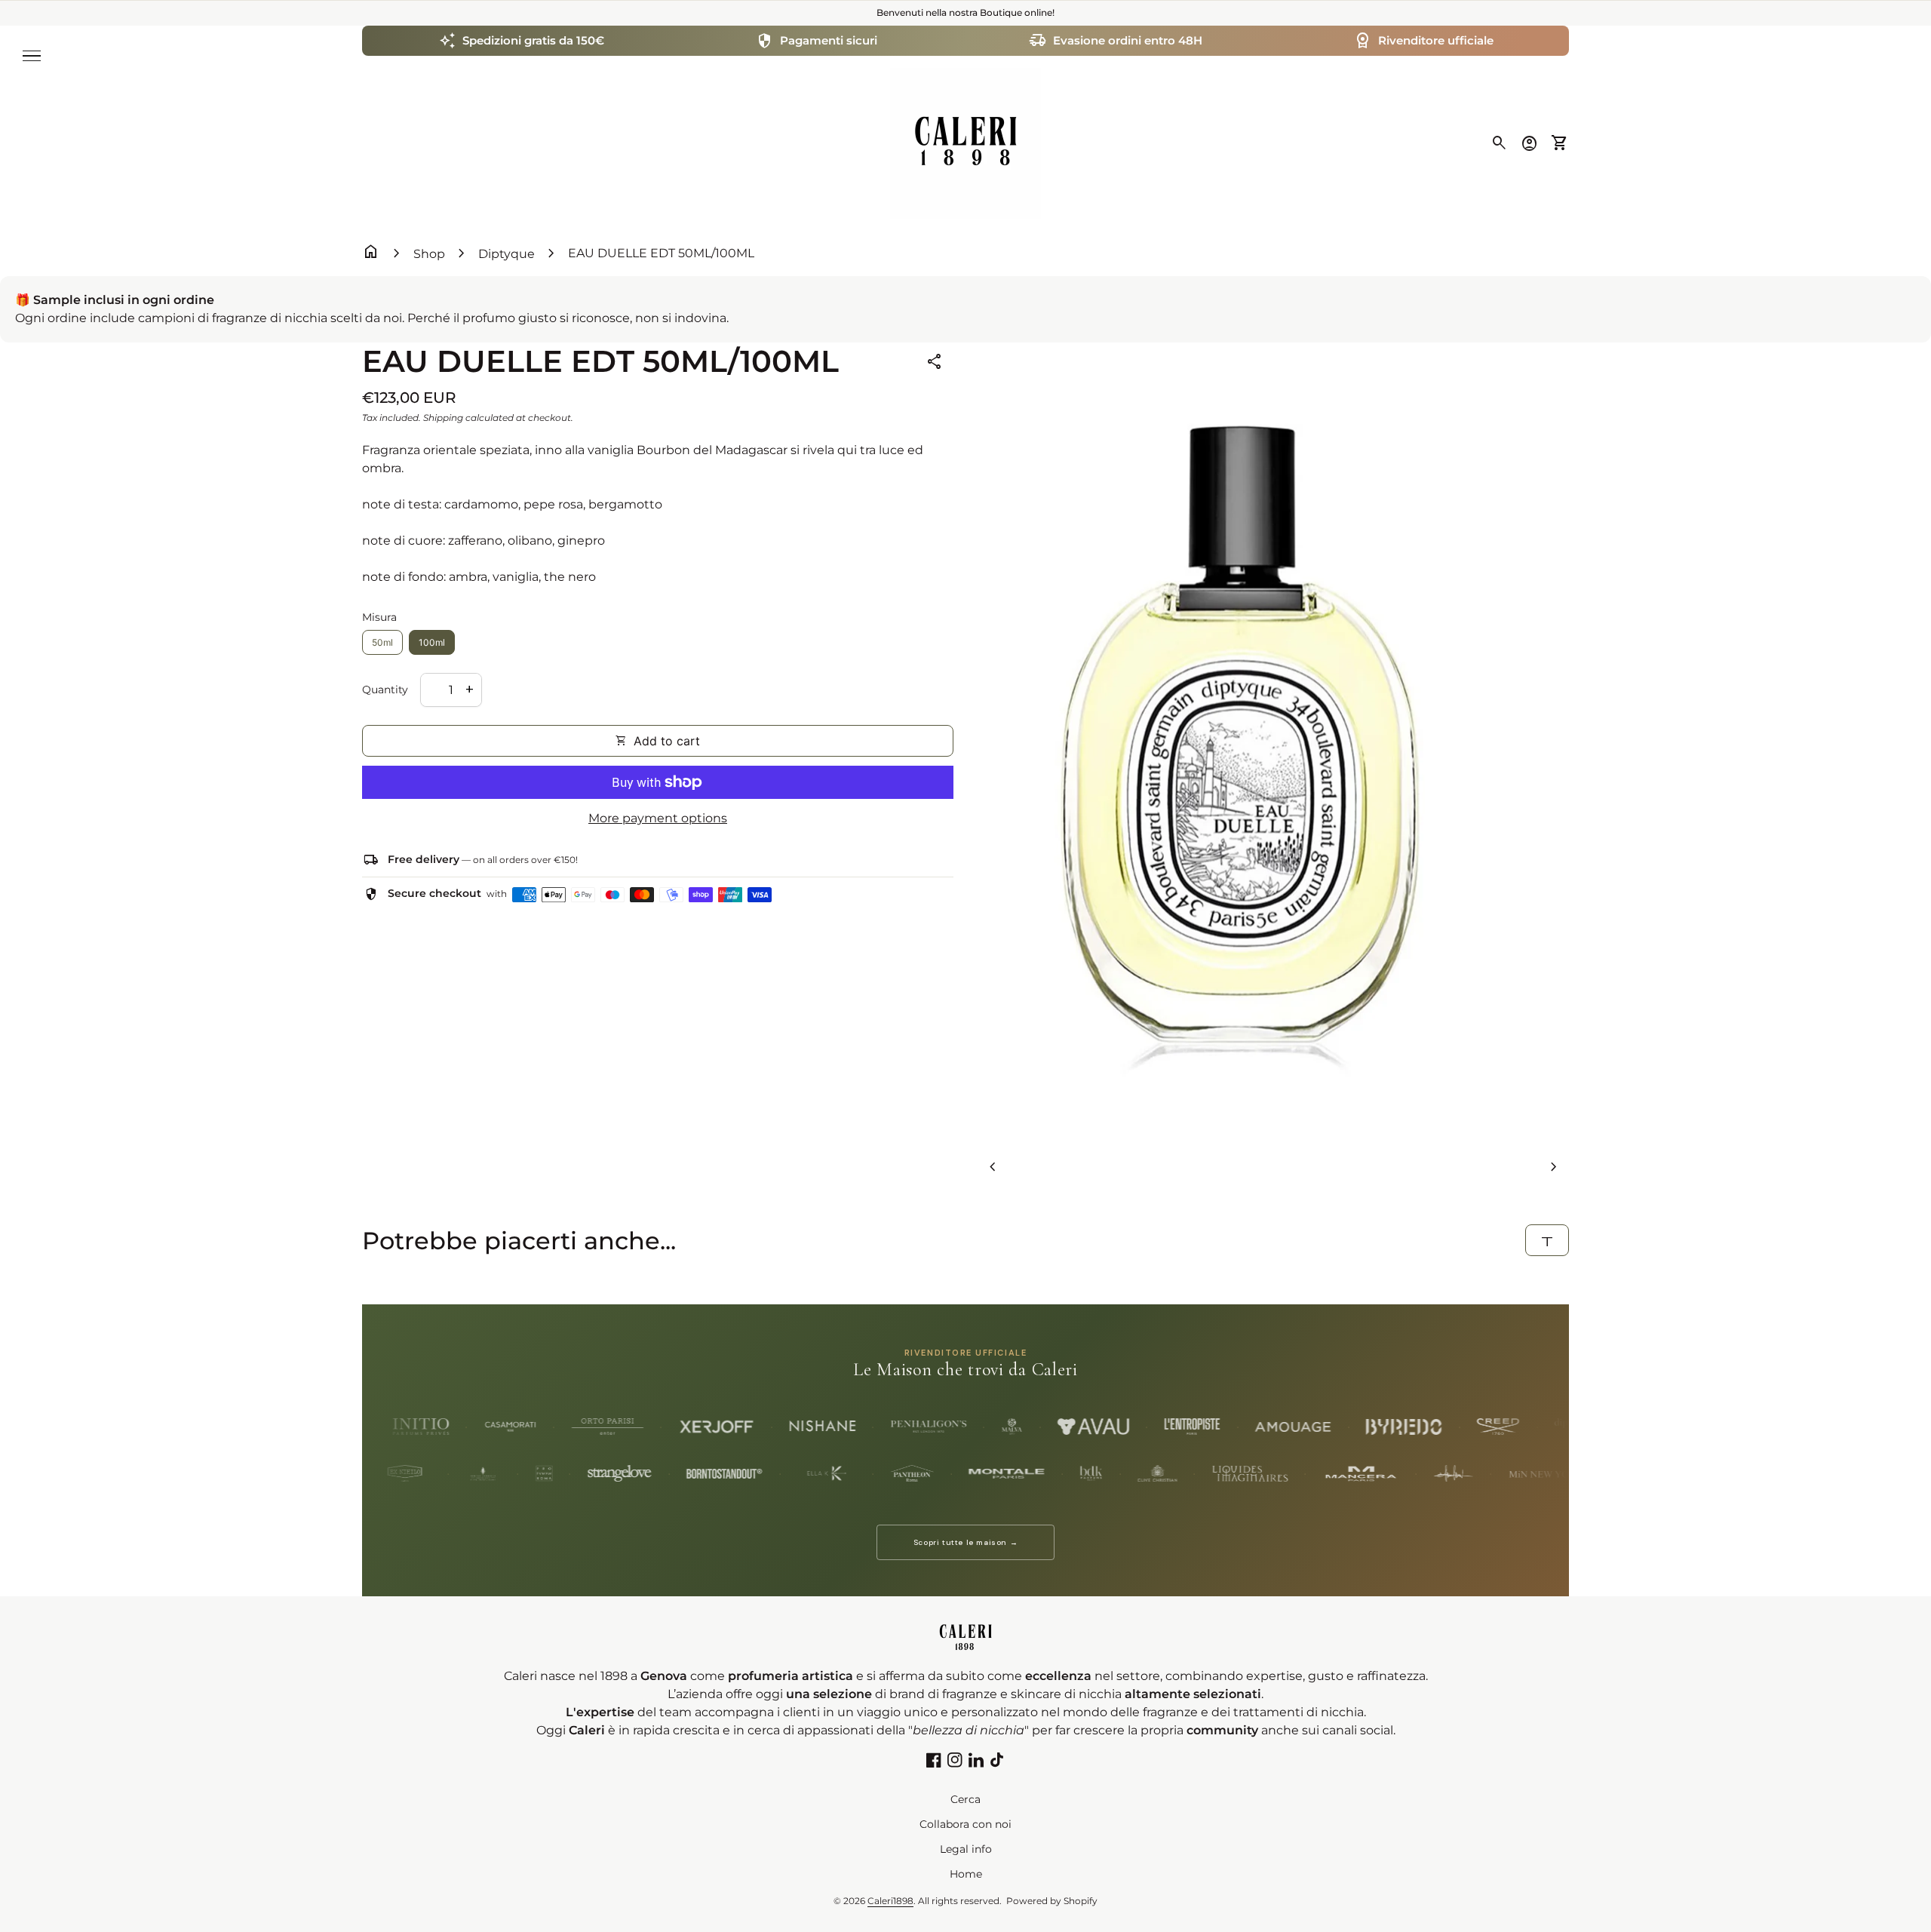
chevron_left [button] (993, 1167)
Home (966, 1874)
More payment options (658, 818)
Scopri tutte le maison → (965, 1542)
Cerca (965, 1799)
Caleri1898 (890, 1901)
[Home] (965, 142)
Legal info (966, 1849)
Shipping (443, 418)
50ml (382, 642)
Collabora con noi (965, 1824)
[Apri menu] (32, 56)
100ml (432, 642)
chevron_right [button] (1554, 1167)
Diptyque (507, 254)
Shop (429, 254)
